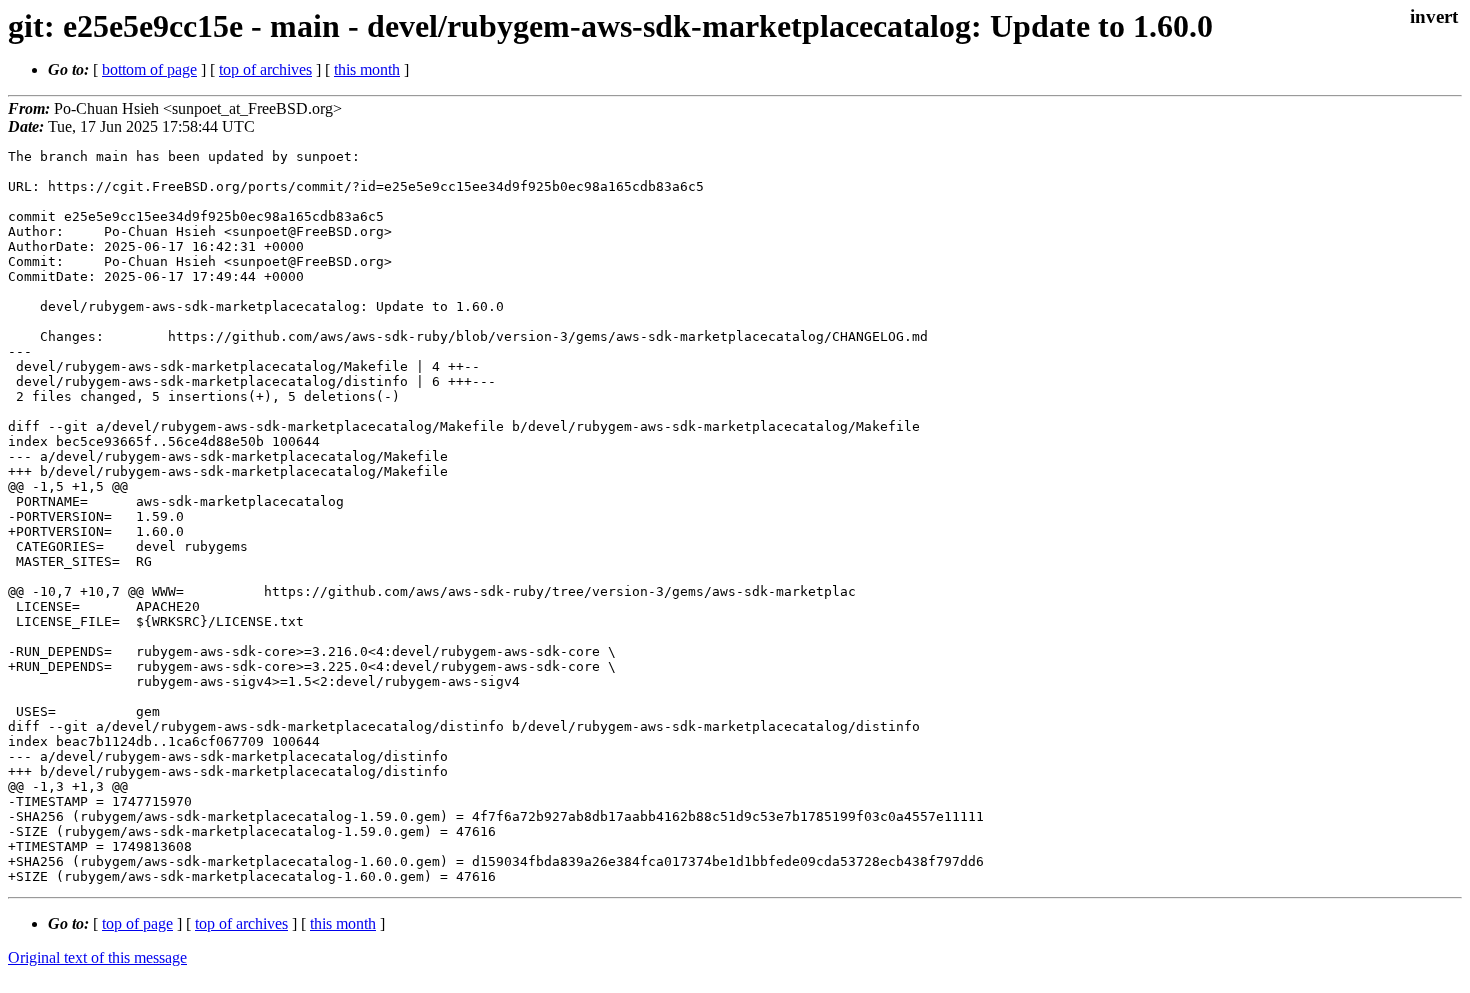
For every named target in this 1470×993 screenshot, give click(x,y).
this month (367, 69)
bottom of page (149, 69)
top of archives (265, 69)
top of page (137, 923)
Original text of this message (97, 957)
